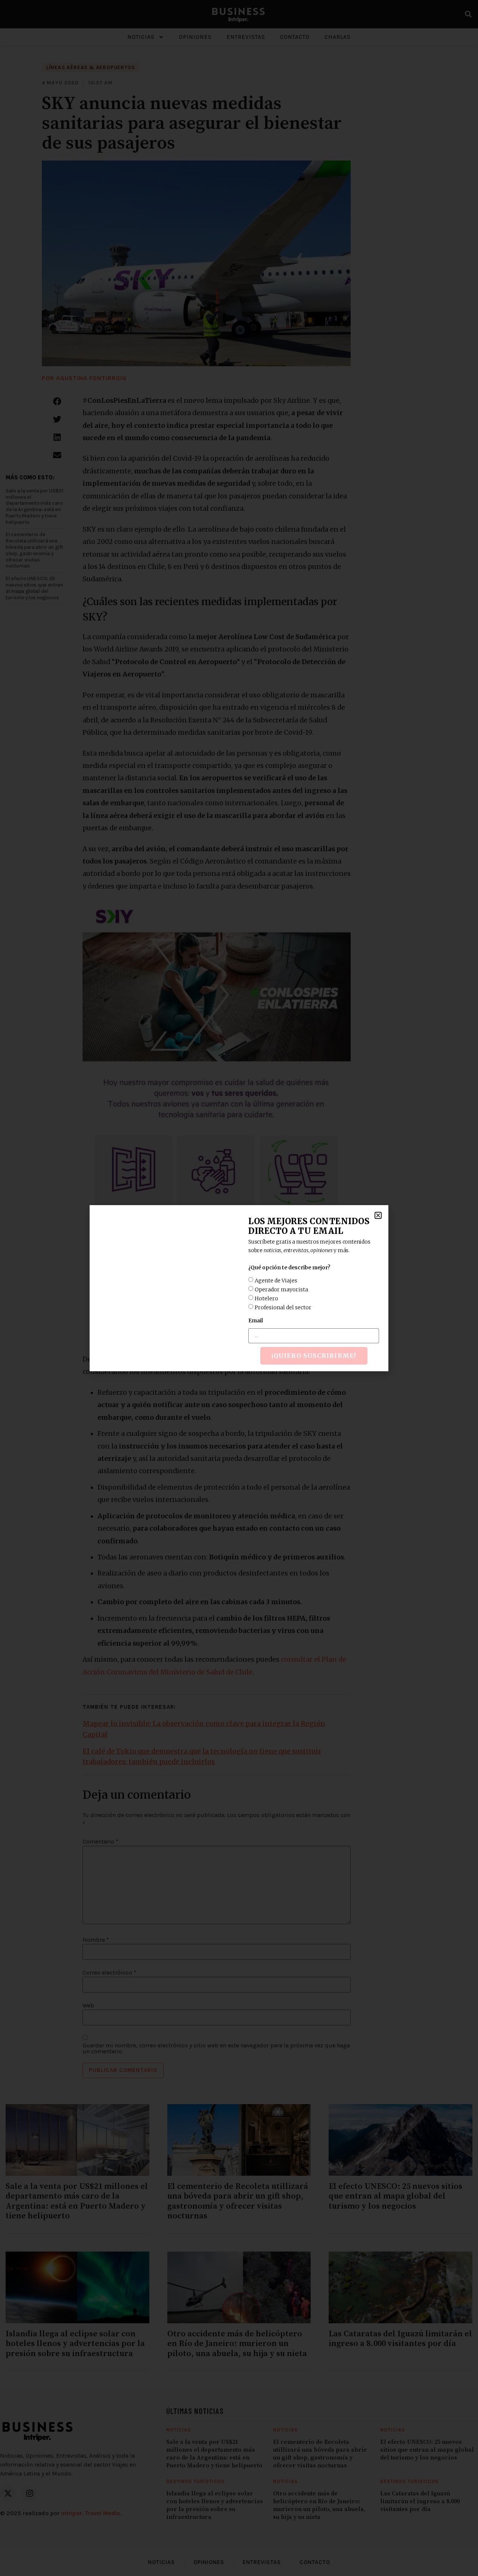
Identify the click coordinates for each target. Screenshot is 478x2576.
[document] (239, 1288)
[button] (378, 1215)
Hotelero (266, 1298)
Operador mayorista (281, 1289)
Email (256, 1320)
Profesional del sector (283, 1307)
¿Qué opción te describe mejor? (289, 1267)
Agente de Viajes (276, 1280)
